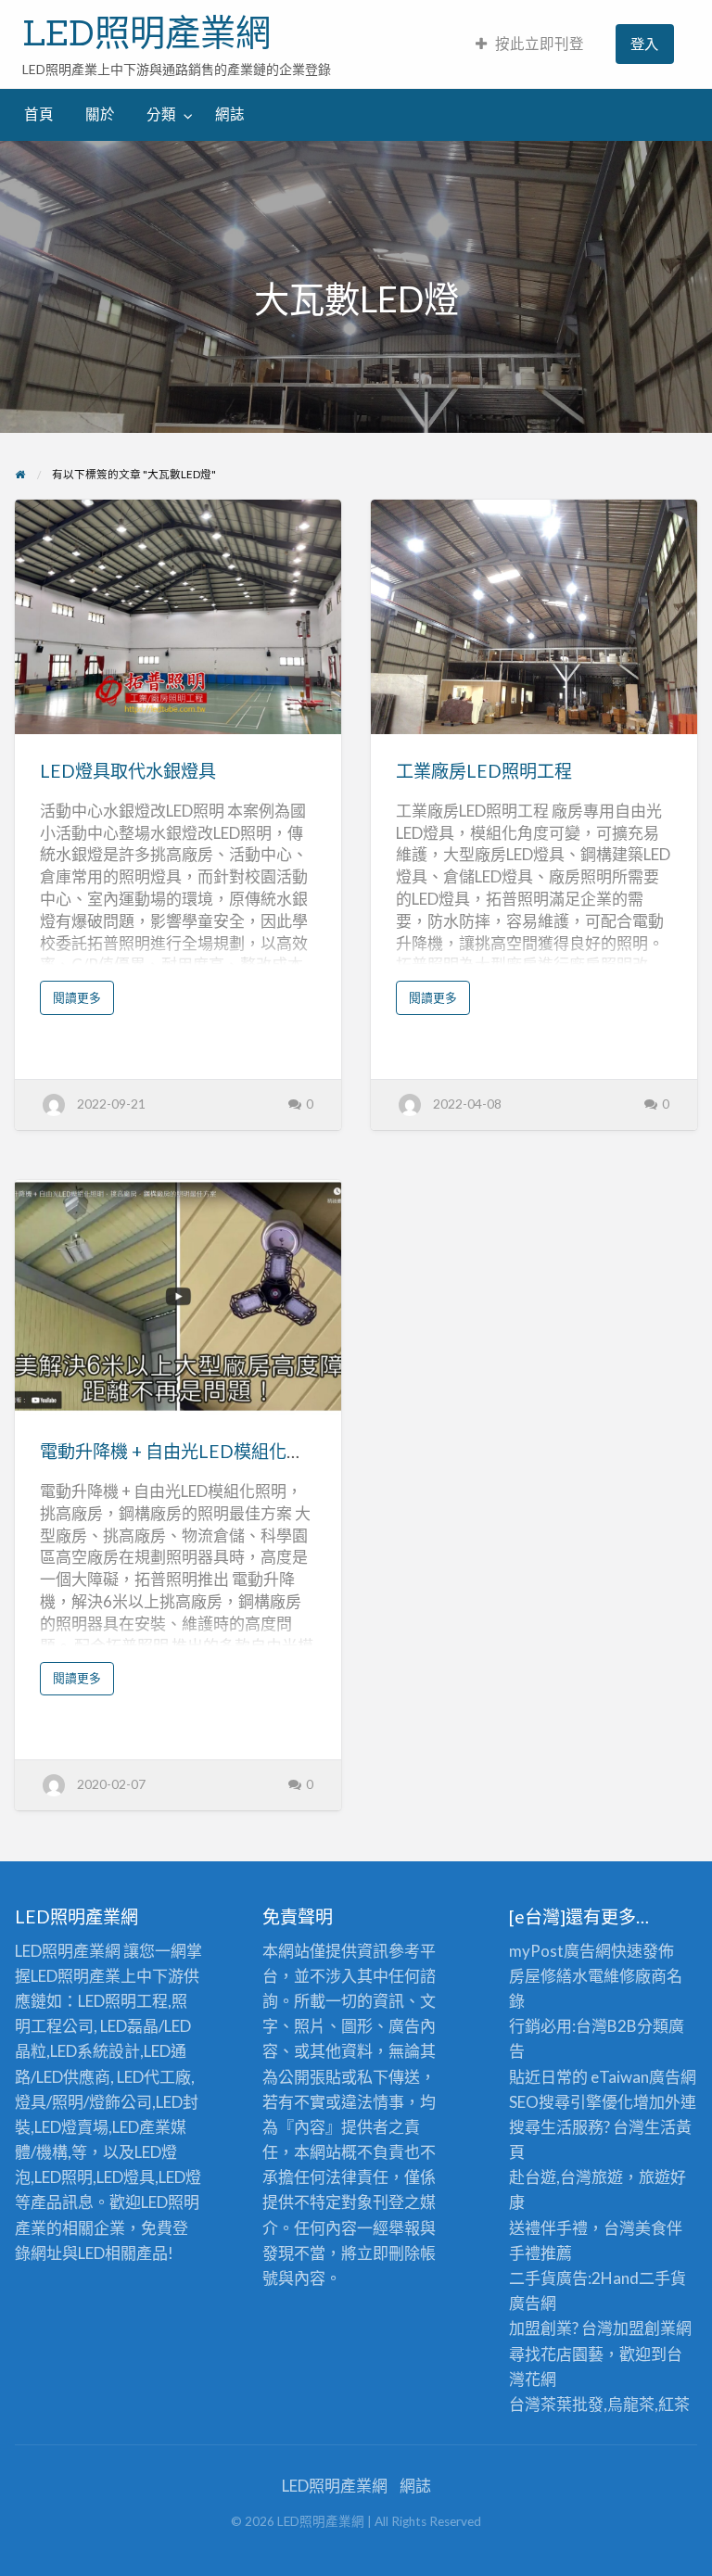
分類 (161, 114)
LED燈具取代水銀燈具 (128, 771)
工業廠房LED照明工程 (484, 771)
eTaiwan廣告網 (643, 2077)
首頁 (39, 114)
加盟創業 (644, 2328)
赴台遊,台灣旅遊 (566, 2177)
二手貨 (662, 2278)
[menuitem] (530, 44)
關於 (100, 114)
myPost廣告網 (560, 1951)
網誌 (230, 114)
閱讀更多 (83, 1002)
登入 (644, 44)
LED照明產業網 (146, 32)
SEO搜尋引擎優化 (571, 2102)
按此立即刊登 (540, 44)
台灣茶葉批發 (556, 2404)
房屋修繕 (540, 1976)
